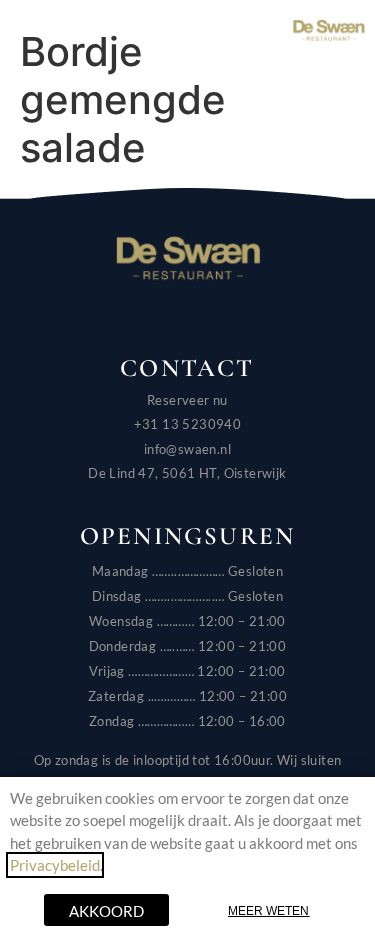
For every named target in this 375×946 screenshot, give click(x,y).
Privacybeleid (55, 865)
